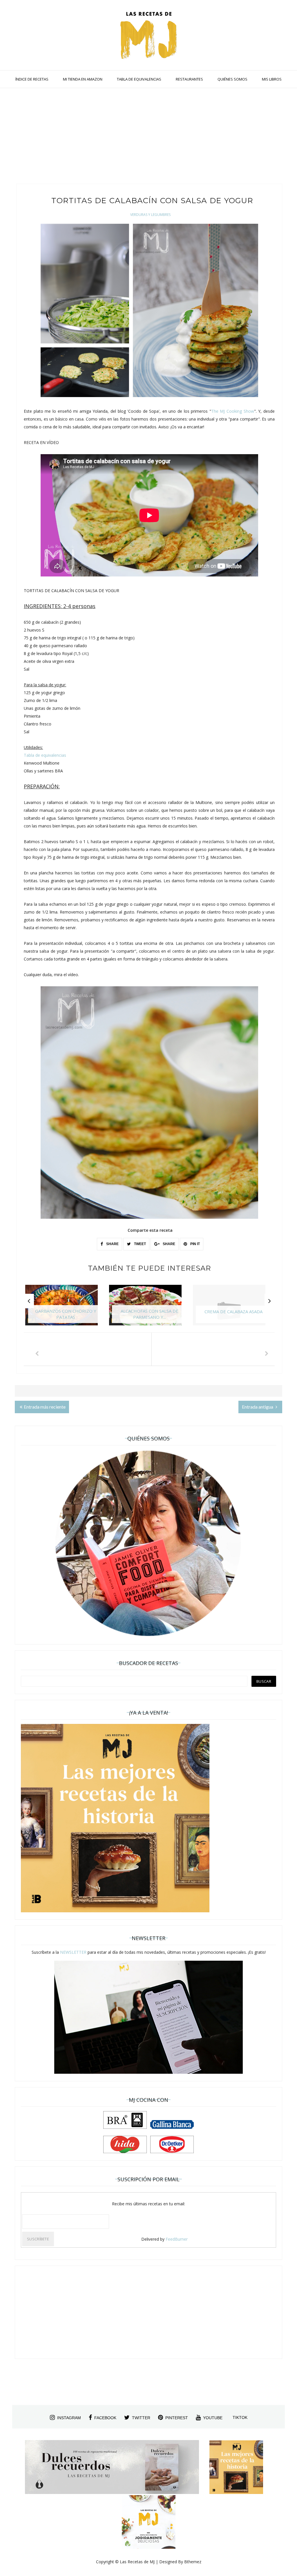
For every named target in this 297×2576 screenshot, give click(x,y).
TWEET (140, 1244)
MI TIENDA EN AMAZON (83, 79)
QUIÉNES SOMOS (232, 79)
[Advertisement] (148, 137)
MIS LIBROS (272, 79)
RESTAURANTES (189, 79)
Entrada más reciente (45, 1407)
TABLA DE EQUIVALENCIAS (139, 79)
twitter (141, 2418)
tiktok (240, 2417)
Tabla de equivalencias (45, 755)
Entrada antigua (258, 1407)
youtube (213, 2418)
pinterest (177, 2418)
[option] (66, 1308)
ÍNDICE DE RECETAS (32, 79)
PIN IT (195, 1244)
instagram (69, 2418)
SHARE (112, 1244)
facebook (105, 2418)
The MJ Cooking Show (233, 411)
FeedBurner (177, 2239)
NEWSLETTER (73, 1952)
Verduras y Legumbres (150, 215)
